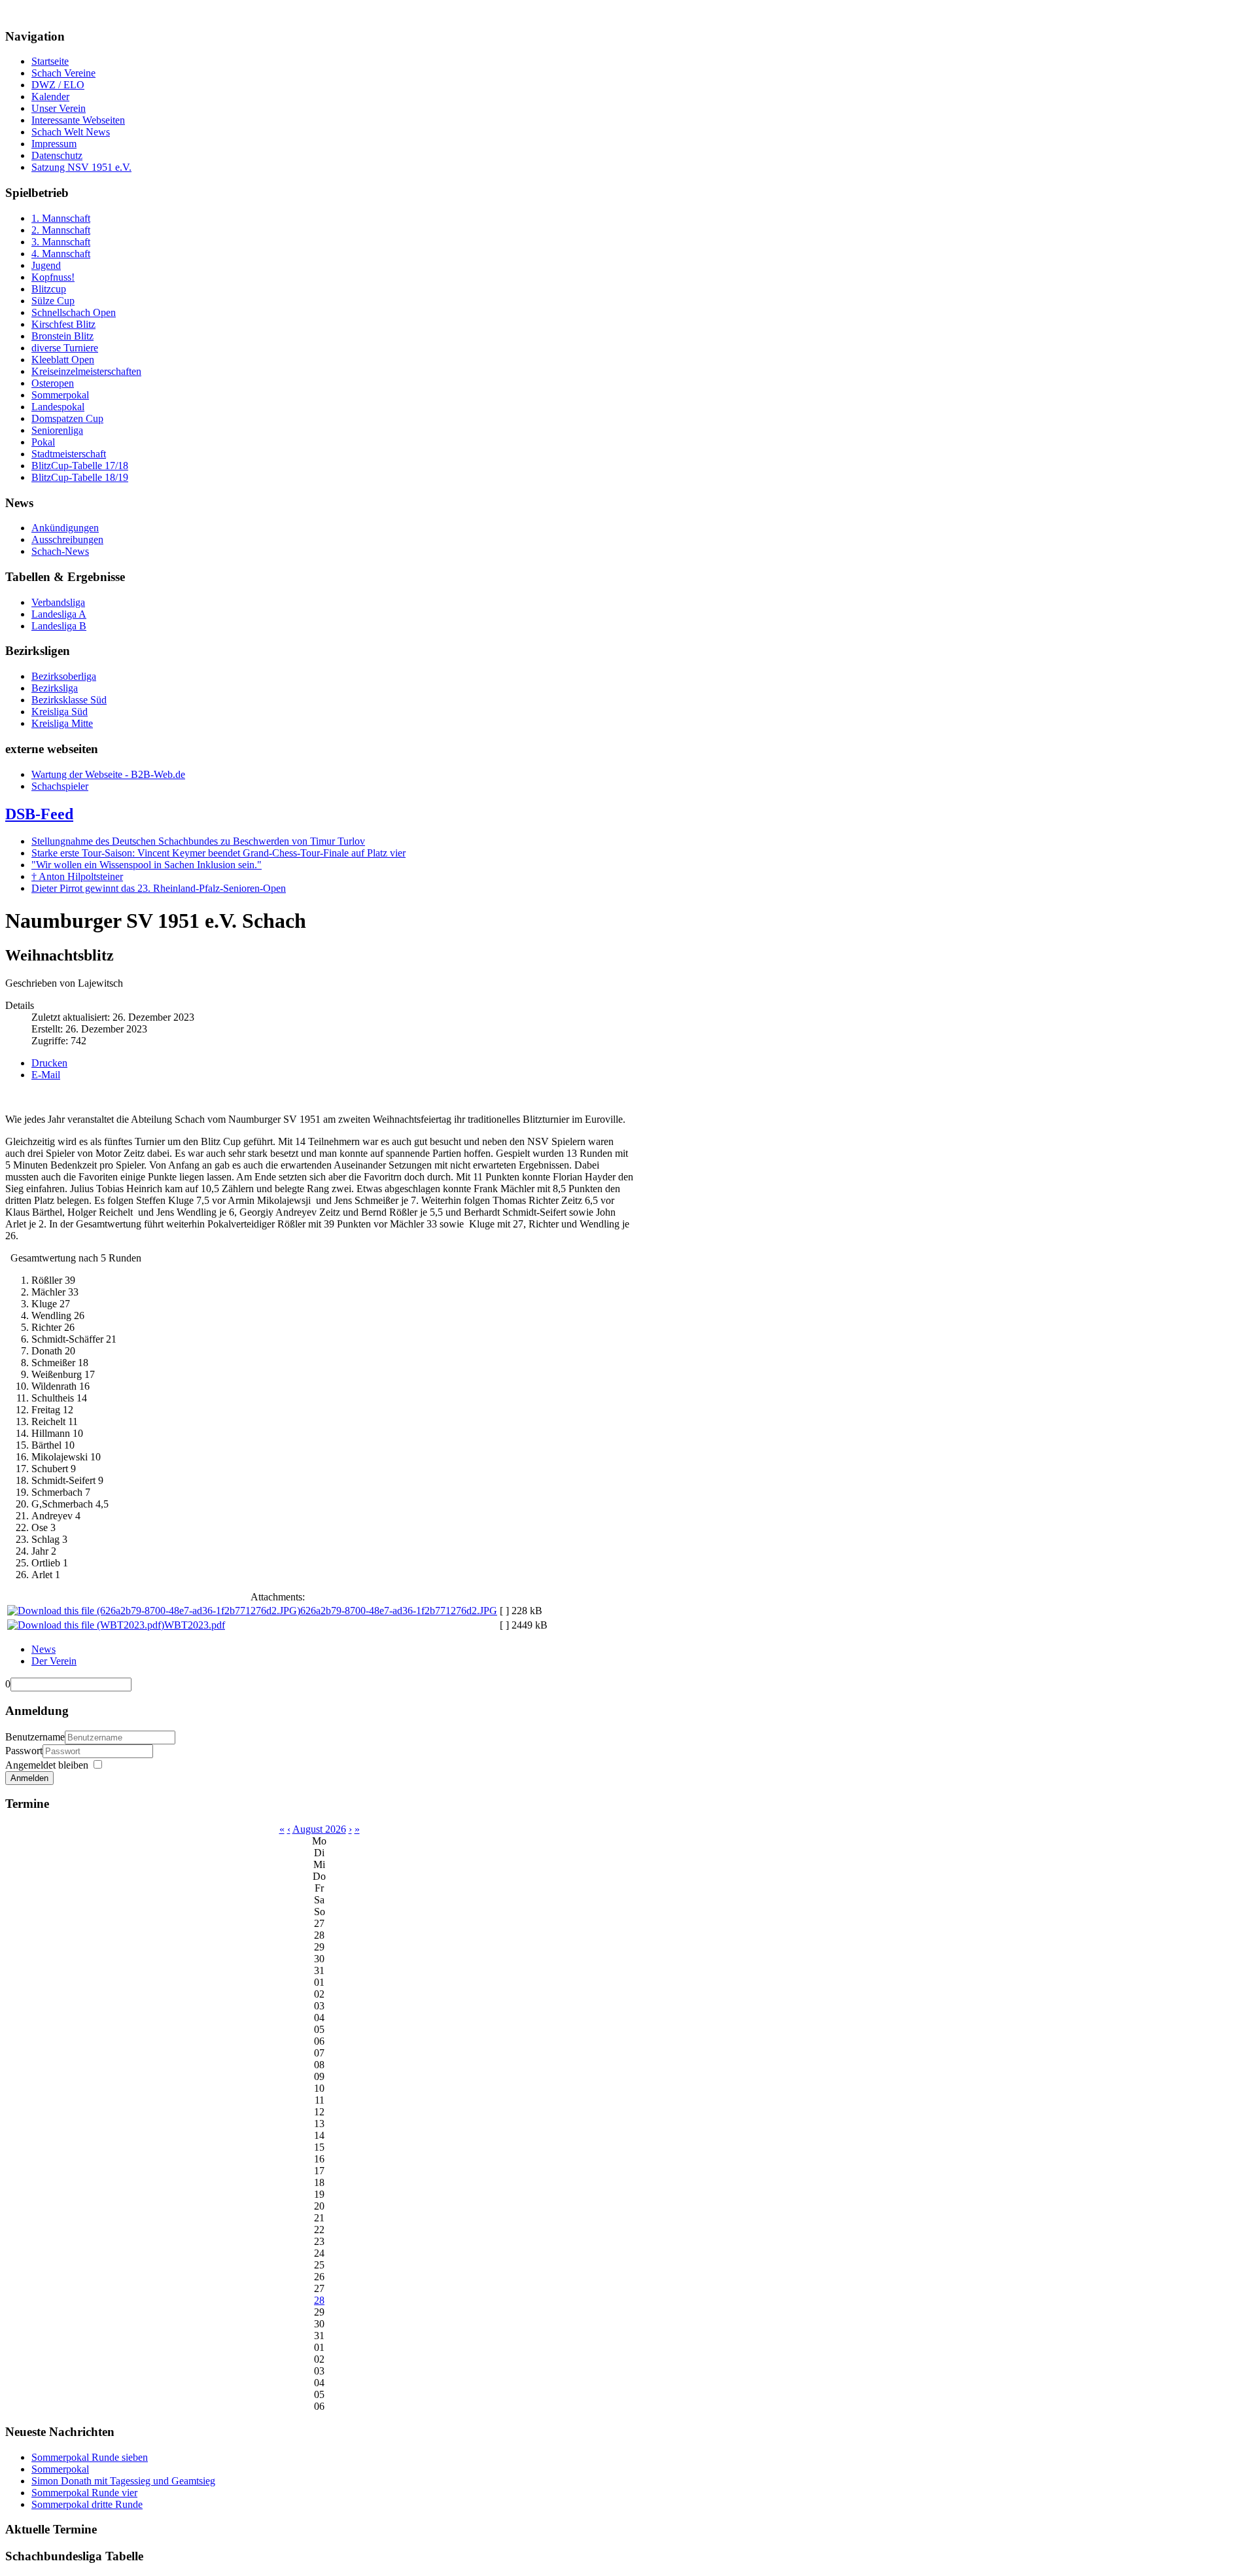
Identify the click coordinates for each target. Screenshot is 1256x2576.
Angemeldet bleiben (47, 1765)
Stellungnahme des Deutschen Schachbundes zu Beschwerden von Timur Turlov (198, 841)
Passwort (24, 1751)
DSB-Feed (39, 814)
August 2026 (319, 1829)
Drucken (49, 1063)
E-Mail (46, 1075)
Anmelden (29, 1778)
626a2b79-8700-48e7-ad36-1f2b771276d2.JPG (399, 1611)
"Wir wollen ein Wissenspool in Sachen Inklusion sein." (147, 865)
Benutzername (35, 1737)
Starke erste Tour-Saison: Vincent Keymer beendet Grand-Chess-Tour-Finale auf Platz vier (218, 853)
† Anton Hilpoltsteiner (77, 876)
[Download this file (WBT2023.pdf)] (86, 1625)
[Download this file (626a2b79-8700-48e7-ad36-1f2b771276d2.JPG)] (154, 1611)
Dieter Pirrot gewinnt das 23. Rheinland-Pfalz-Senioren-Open (159, 888)
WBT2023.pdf (195, 1625)
